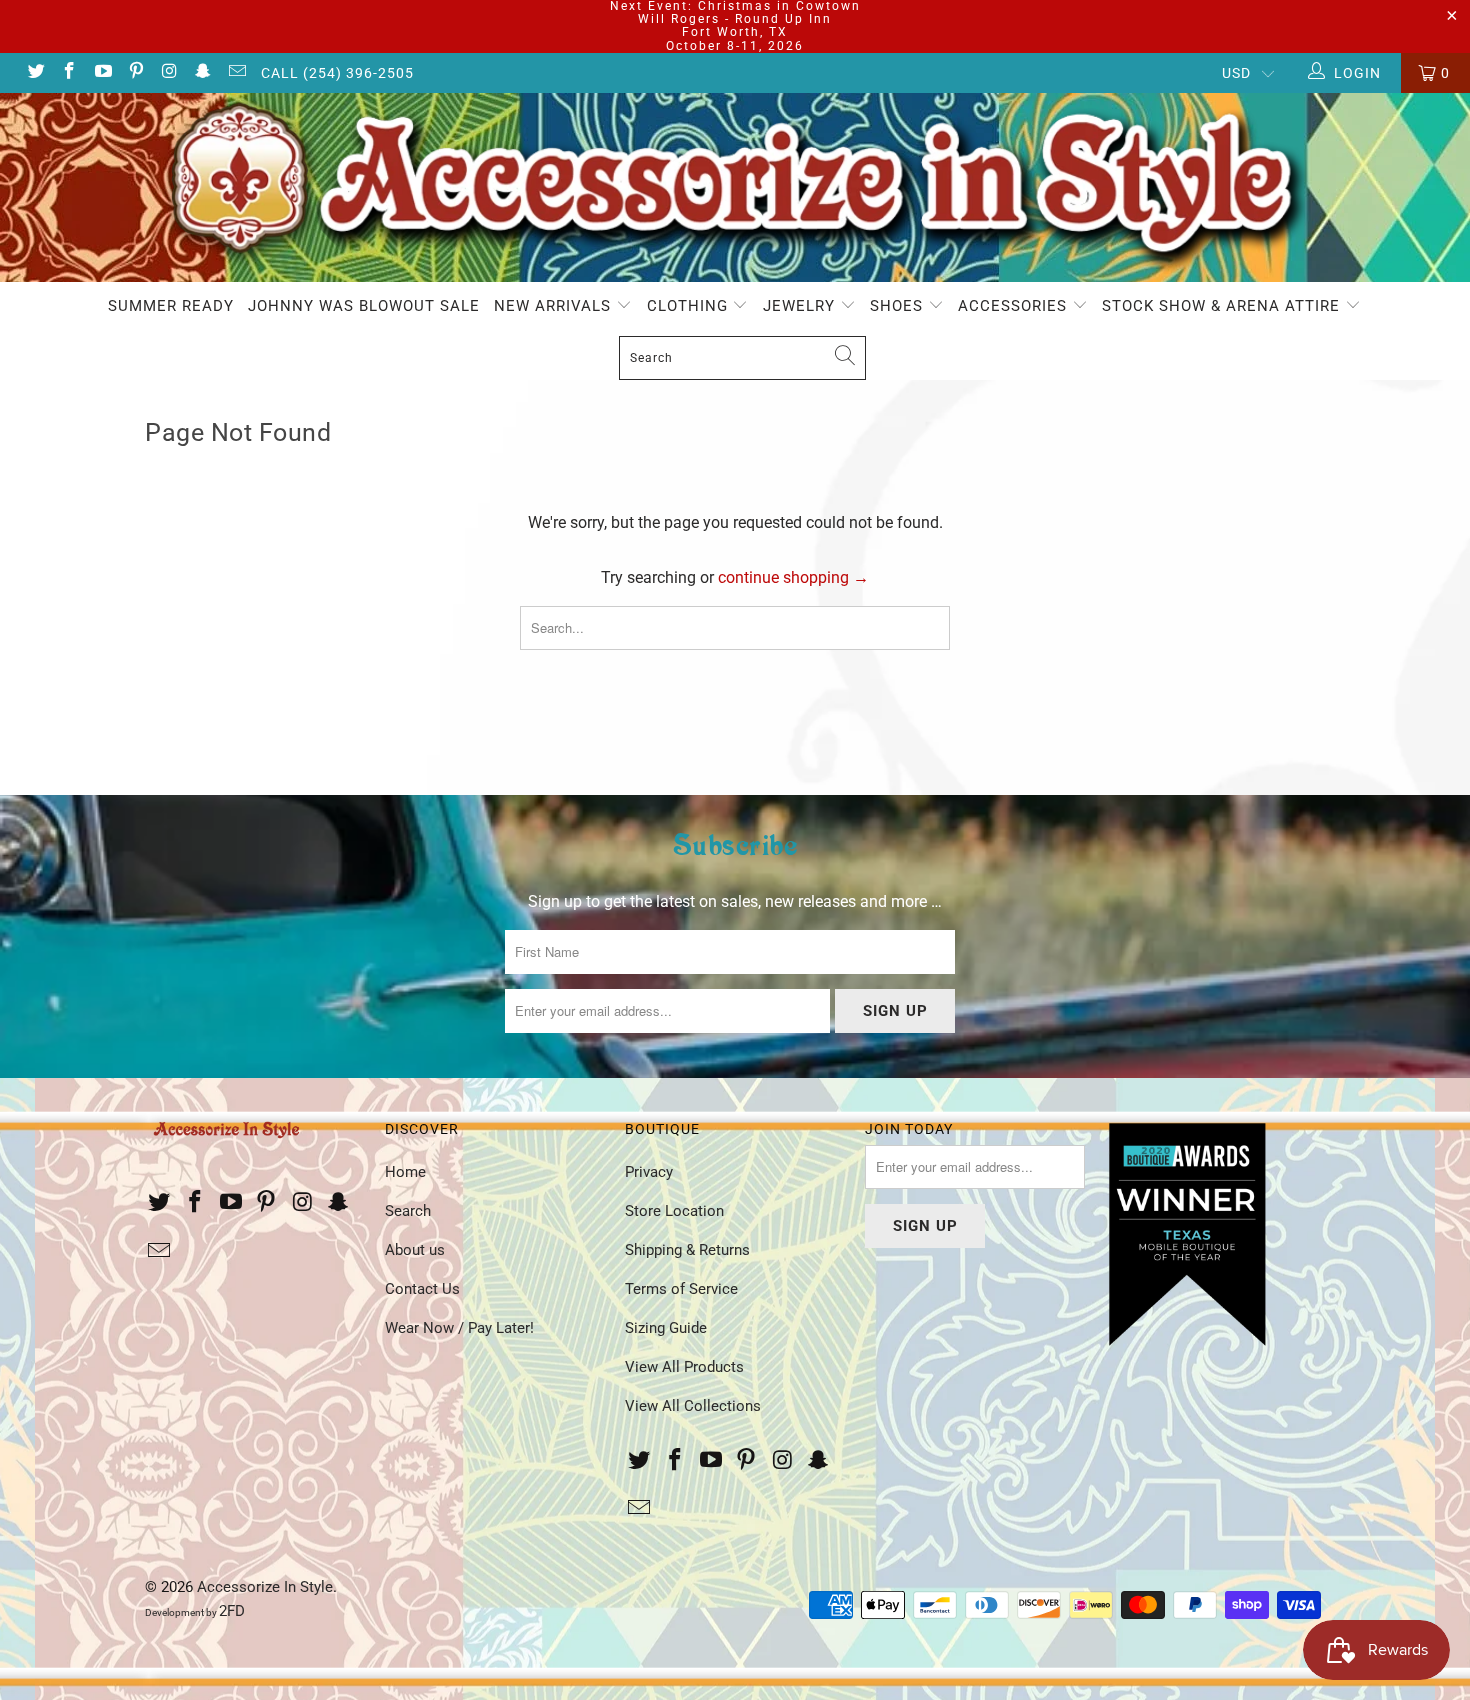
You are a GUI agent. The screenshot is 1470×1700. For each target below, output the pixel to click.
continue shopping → (793, 577)
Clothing (690, 306)
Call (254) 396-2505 (337, 73)
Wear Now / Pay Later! (459, 1328)
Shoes (899, 306)
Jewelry (801, 306)
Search (408, 1211)
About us (415, 1250)
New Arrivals (555, 306)
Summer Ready (171, 306)
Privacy (649, 1172)
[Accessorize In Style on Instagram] (169, 73)
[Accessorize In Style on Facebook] (69, 73)
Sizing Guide (666, 1328)
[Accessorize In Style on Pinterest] (136, 73)
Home (405, 1172)
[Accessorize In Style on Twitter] (35, 73)
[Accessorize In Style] (735, 188)
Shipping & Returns (687, 1250)
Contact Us (422, 1289)
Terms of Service (681, 1289)
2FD (232, 1611)
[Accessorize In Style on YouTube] (102, 73)
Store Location (674, 1211)
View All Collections (693, 1406)
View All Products (684, 1367)
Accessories (1015, 306)
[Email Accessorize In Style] (236, 73)
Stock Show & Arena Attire (1223, 306)
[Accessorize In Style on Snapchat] (203, 73)
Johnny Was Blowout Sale (364, 306)
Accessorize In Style (265, 1587)
